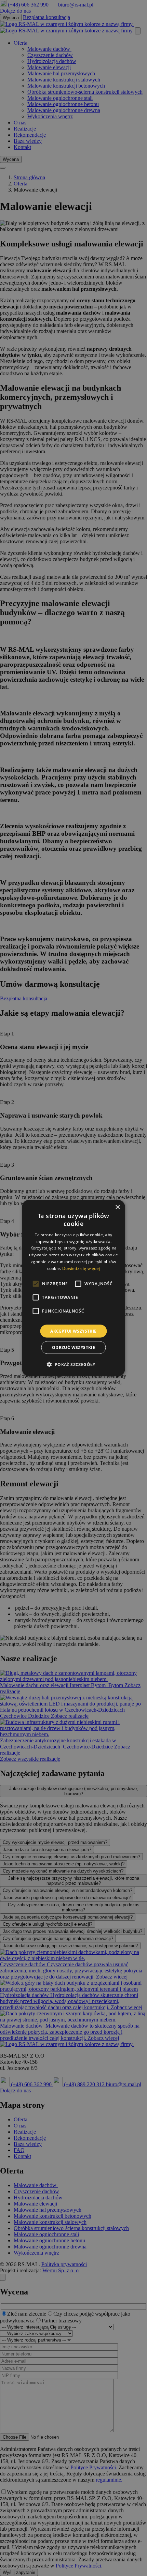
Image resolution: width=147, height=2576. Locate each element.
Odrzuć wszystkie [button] (73, 1347)
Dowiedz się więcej (81, 1268)
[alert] (73, 1288)
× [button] (117, 1207)
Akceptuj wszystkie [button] (73, 1331)
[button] (73, 1364)
